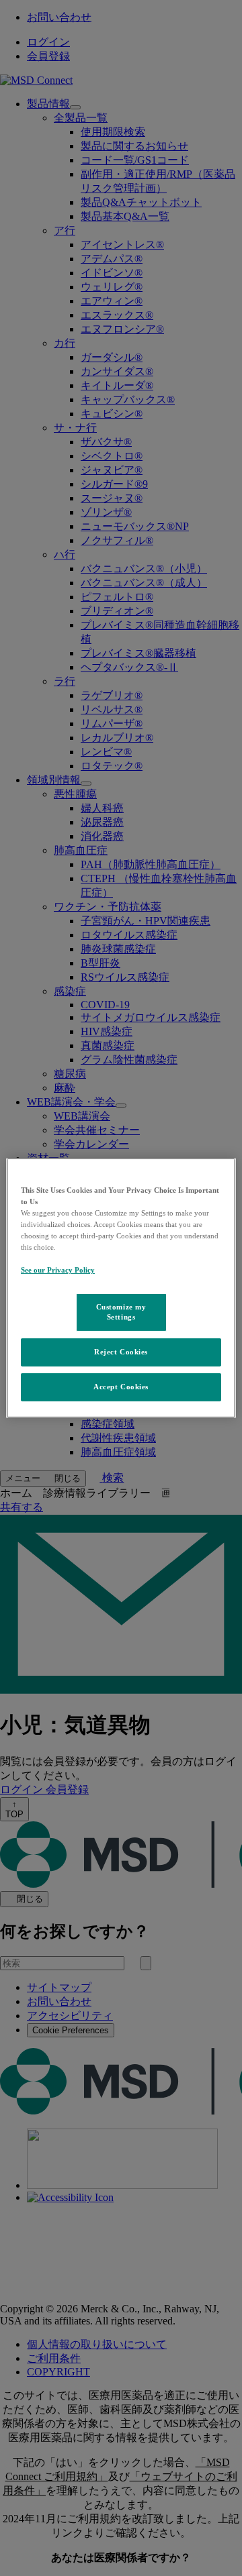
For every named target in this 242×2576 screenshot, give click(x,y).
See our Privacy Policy (58, 1270)
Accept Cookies (121, 1387)
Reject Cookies (121, 1352)
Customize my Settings (121, 1311)
